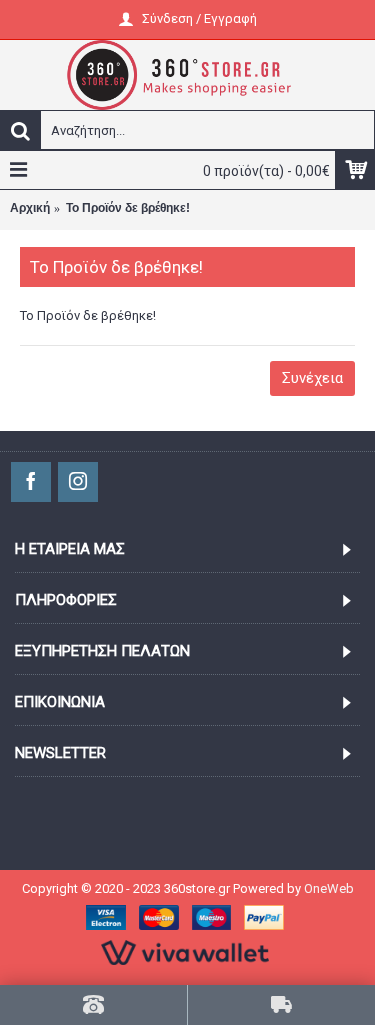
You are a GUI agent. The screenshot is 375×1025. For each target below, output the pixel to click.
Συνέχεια (312, 378)
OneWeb (329, 888)
